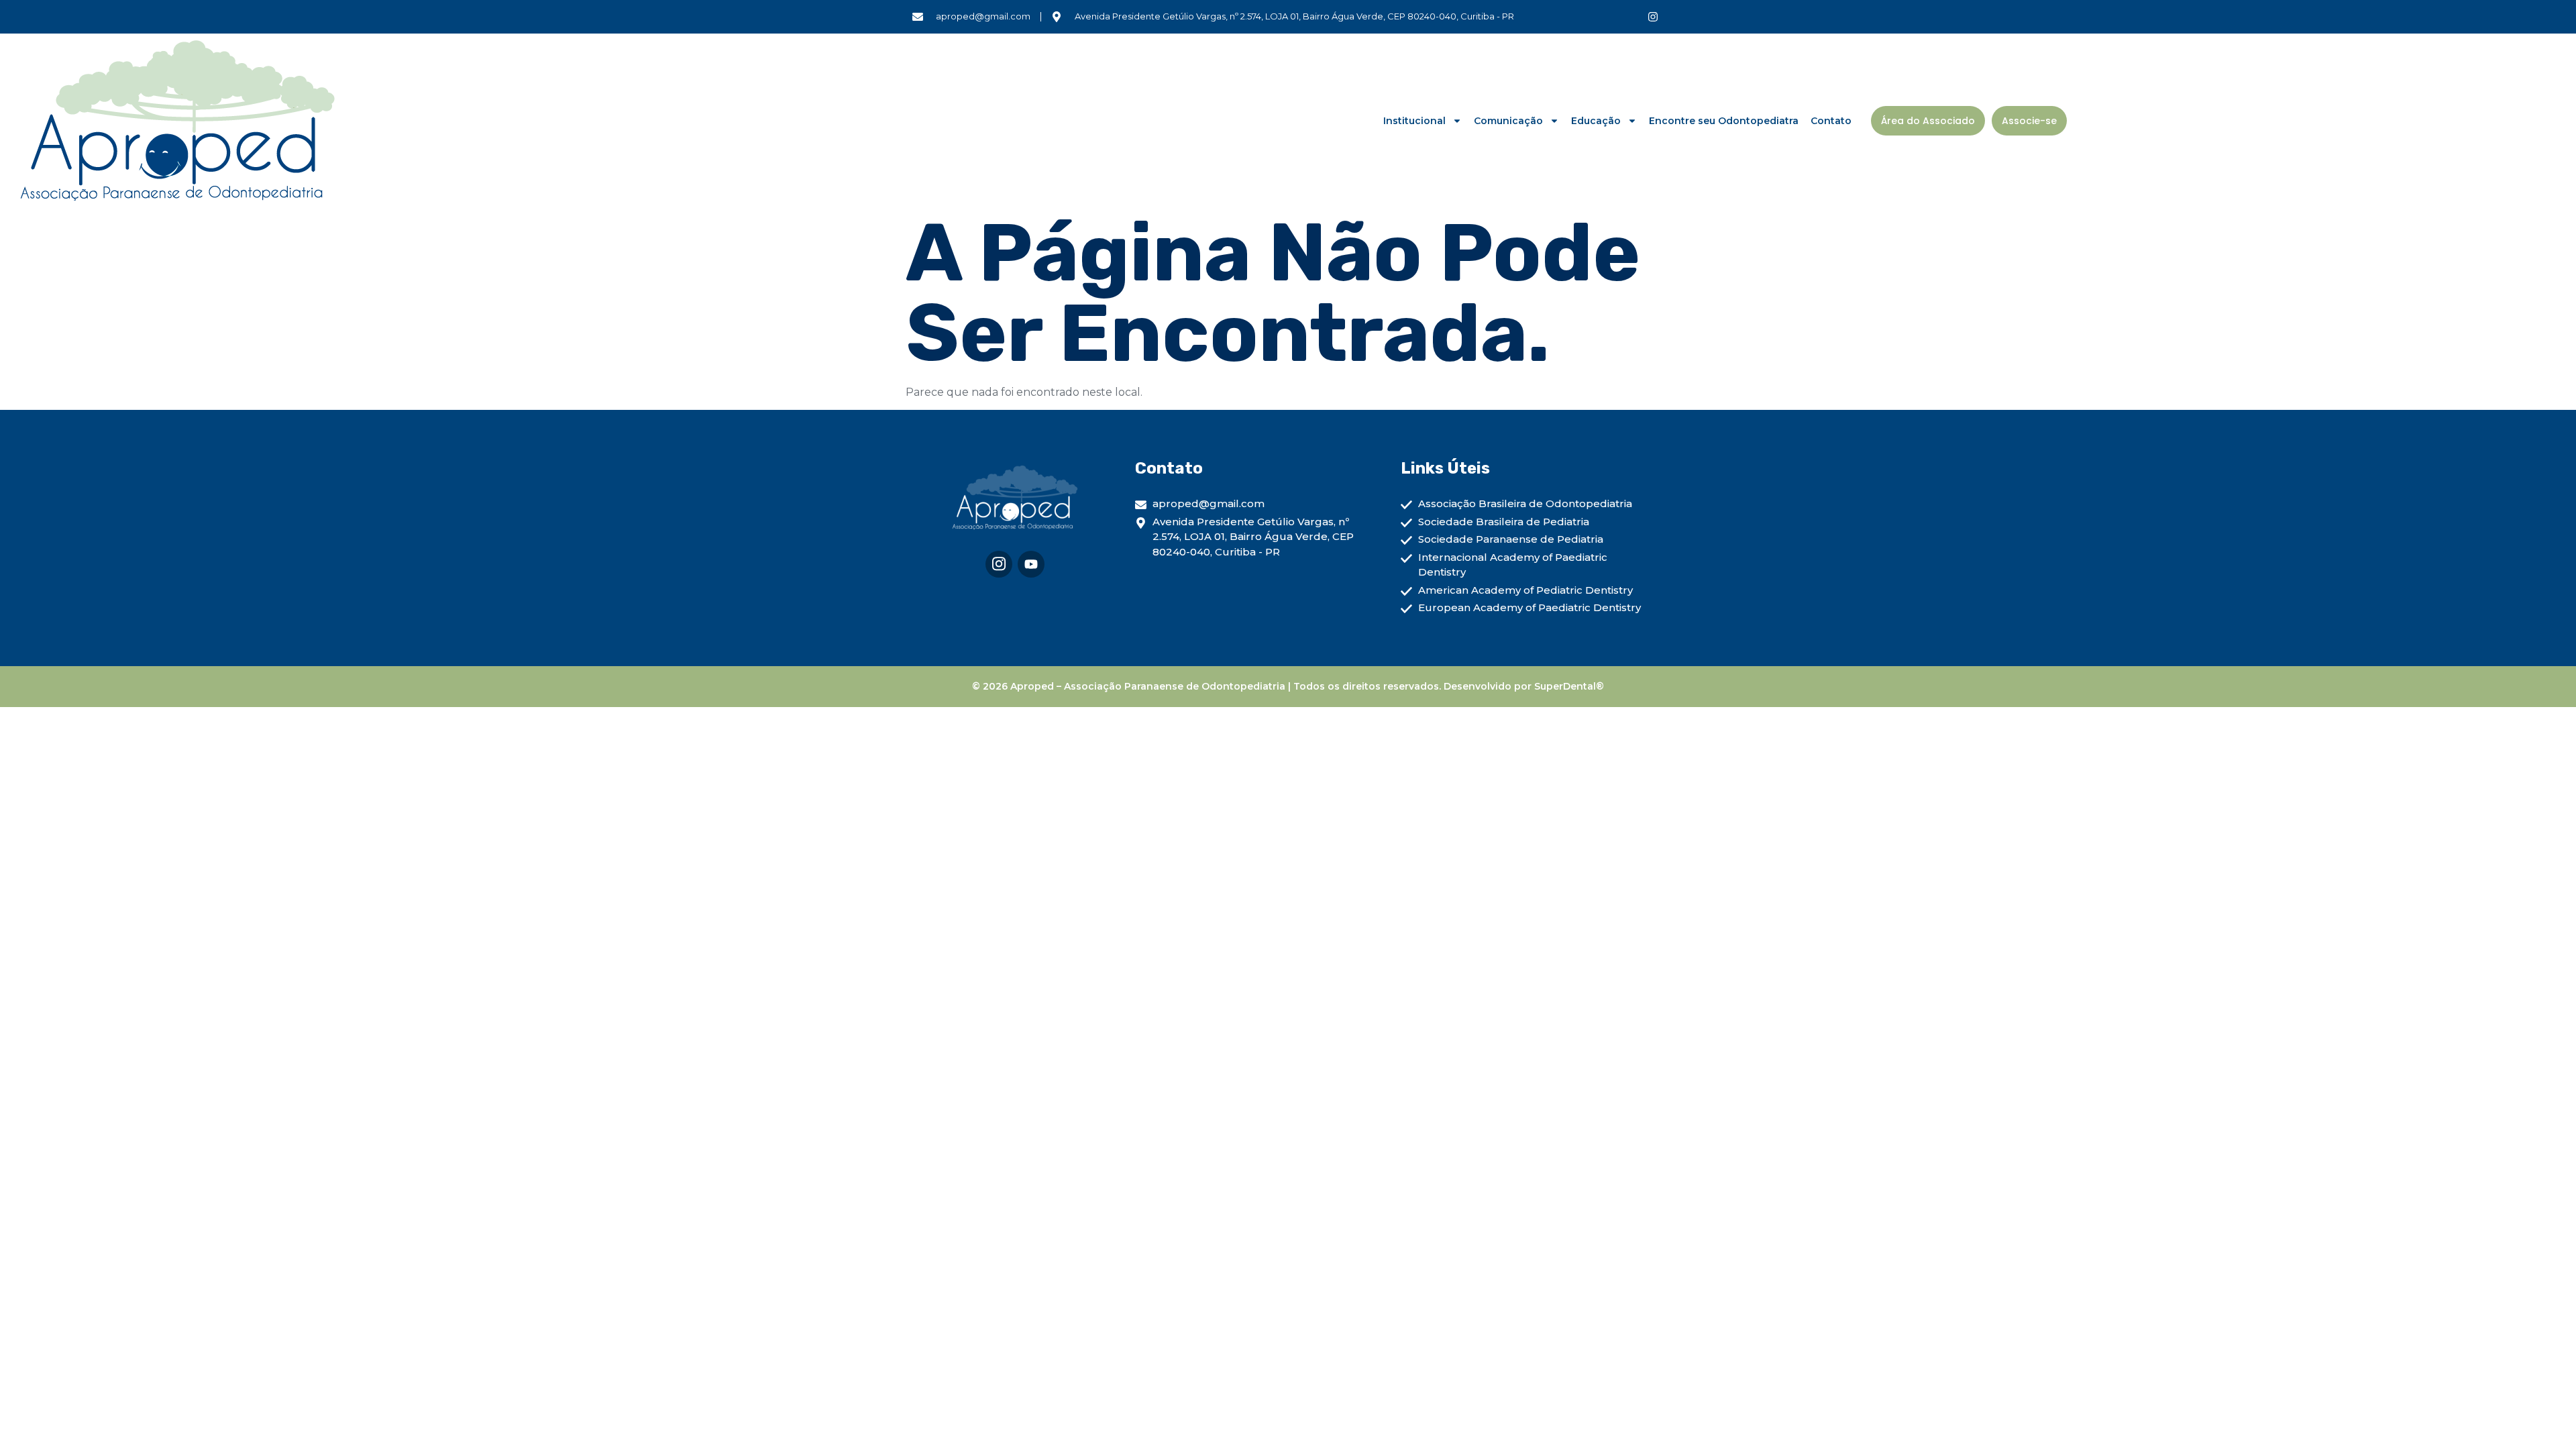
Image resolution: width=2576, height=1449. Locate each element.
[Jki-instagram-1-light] (999, 564)
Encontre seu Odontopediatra (1724, 121)
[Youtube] (1031, 564)
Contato (1831, 121)
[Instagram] (1653, 17)
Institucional (1414, 121)
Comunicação (1508, 121)
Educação (1596, 121)
